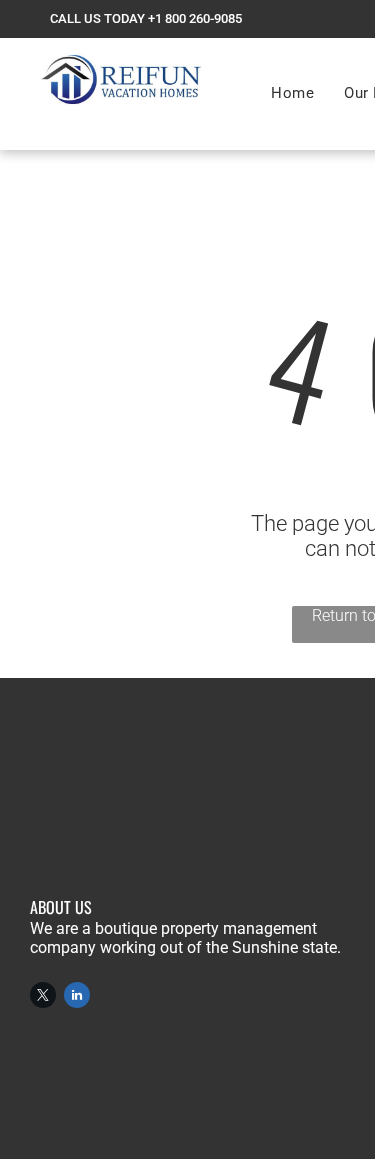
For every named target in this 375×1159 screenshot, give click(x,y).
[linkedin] (77, 997)
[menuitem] (292, 93)
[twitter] (43, 997)
